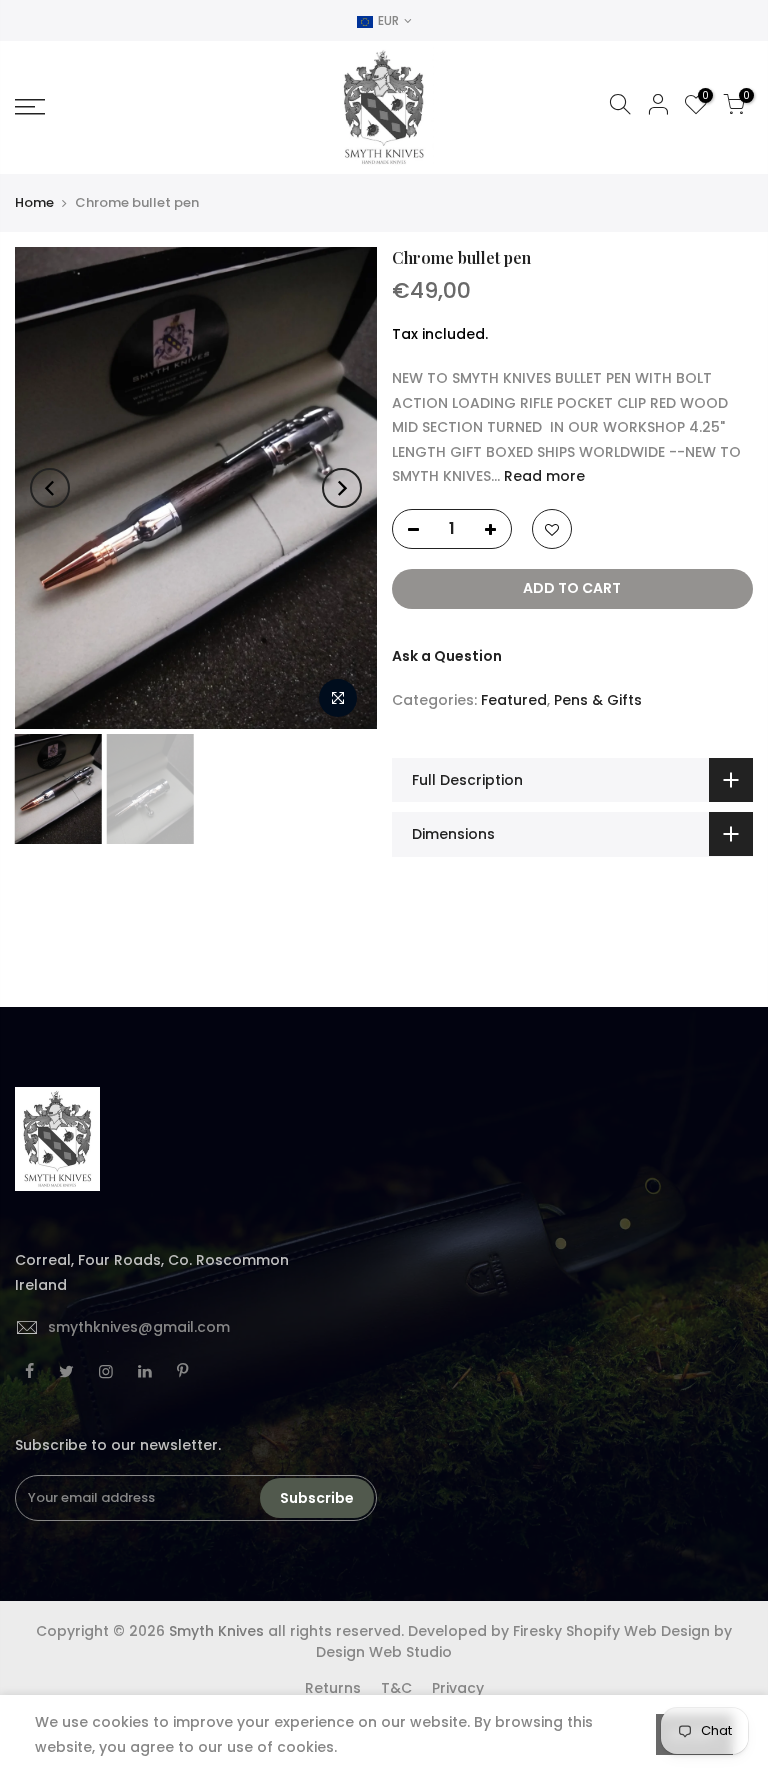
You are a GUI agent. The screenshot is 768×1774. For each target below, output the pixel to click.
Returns (333, 1688)
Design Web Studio (384, 1652)
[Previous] (50, 488)
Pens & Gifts (598, 700)
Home (34, 203)
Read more (542, 476)
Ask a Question (447, 656)
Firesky (537, 1631)
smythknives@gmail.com (139, 1327)
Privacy (458, 1688)
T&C (396, 1688)
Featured (514, 700)
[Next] (342, 488)
